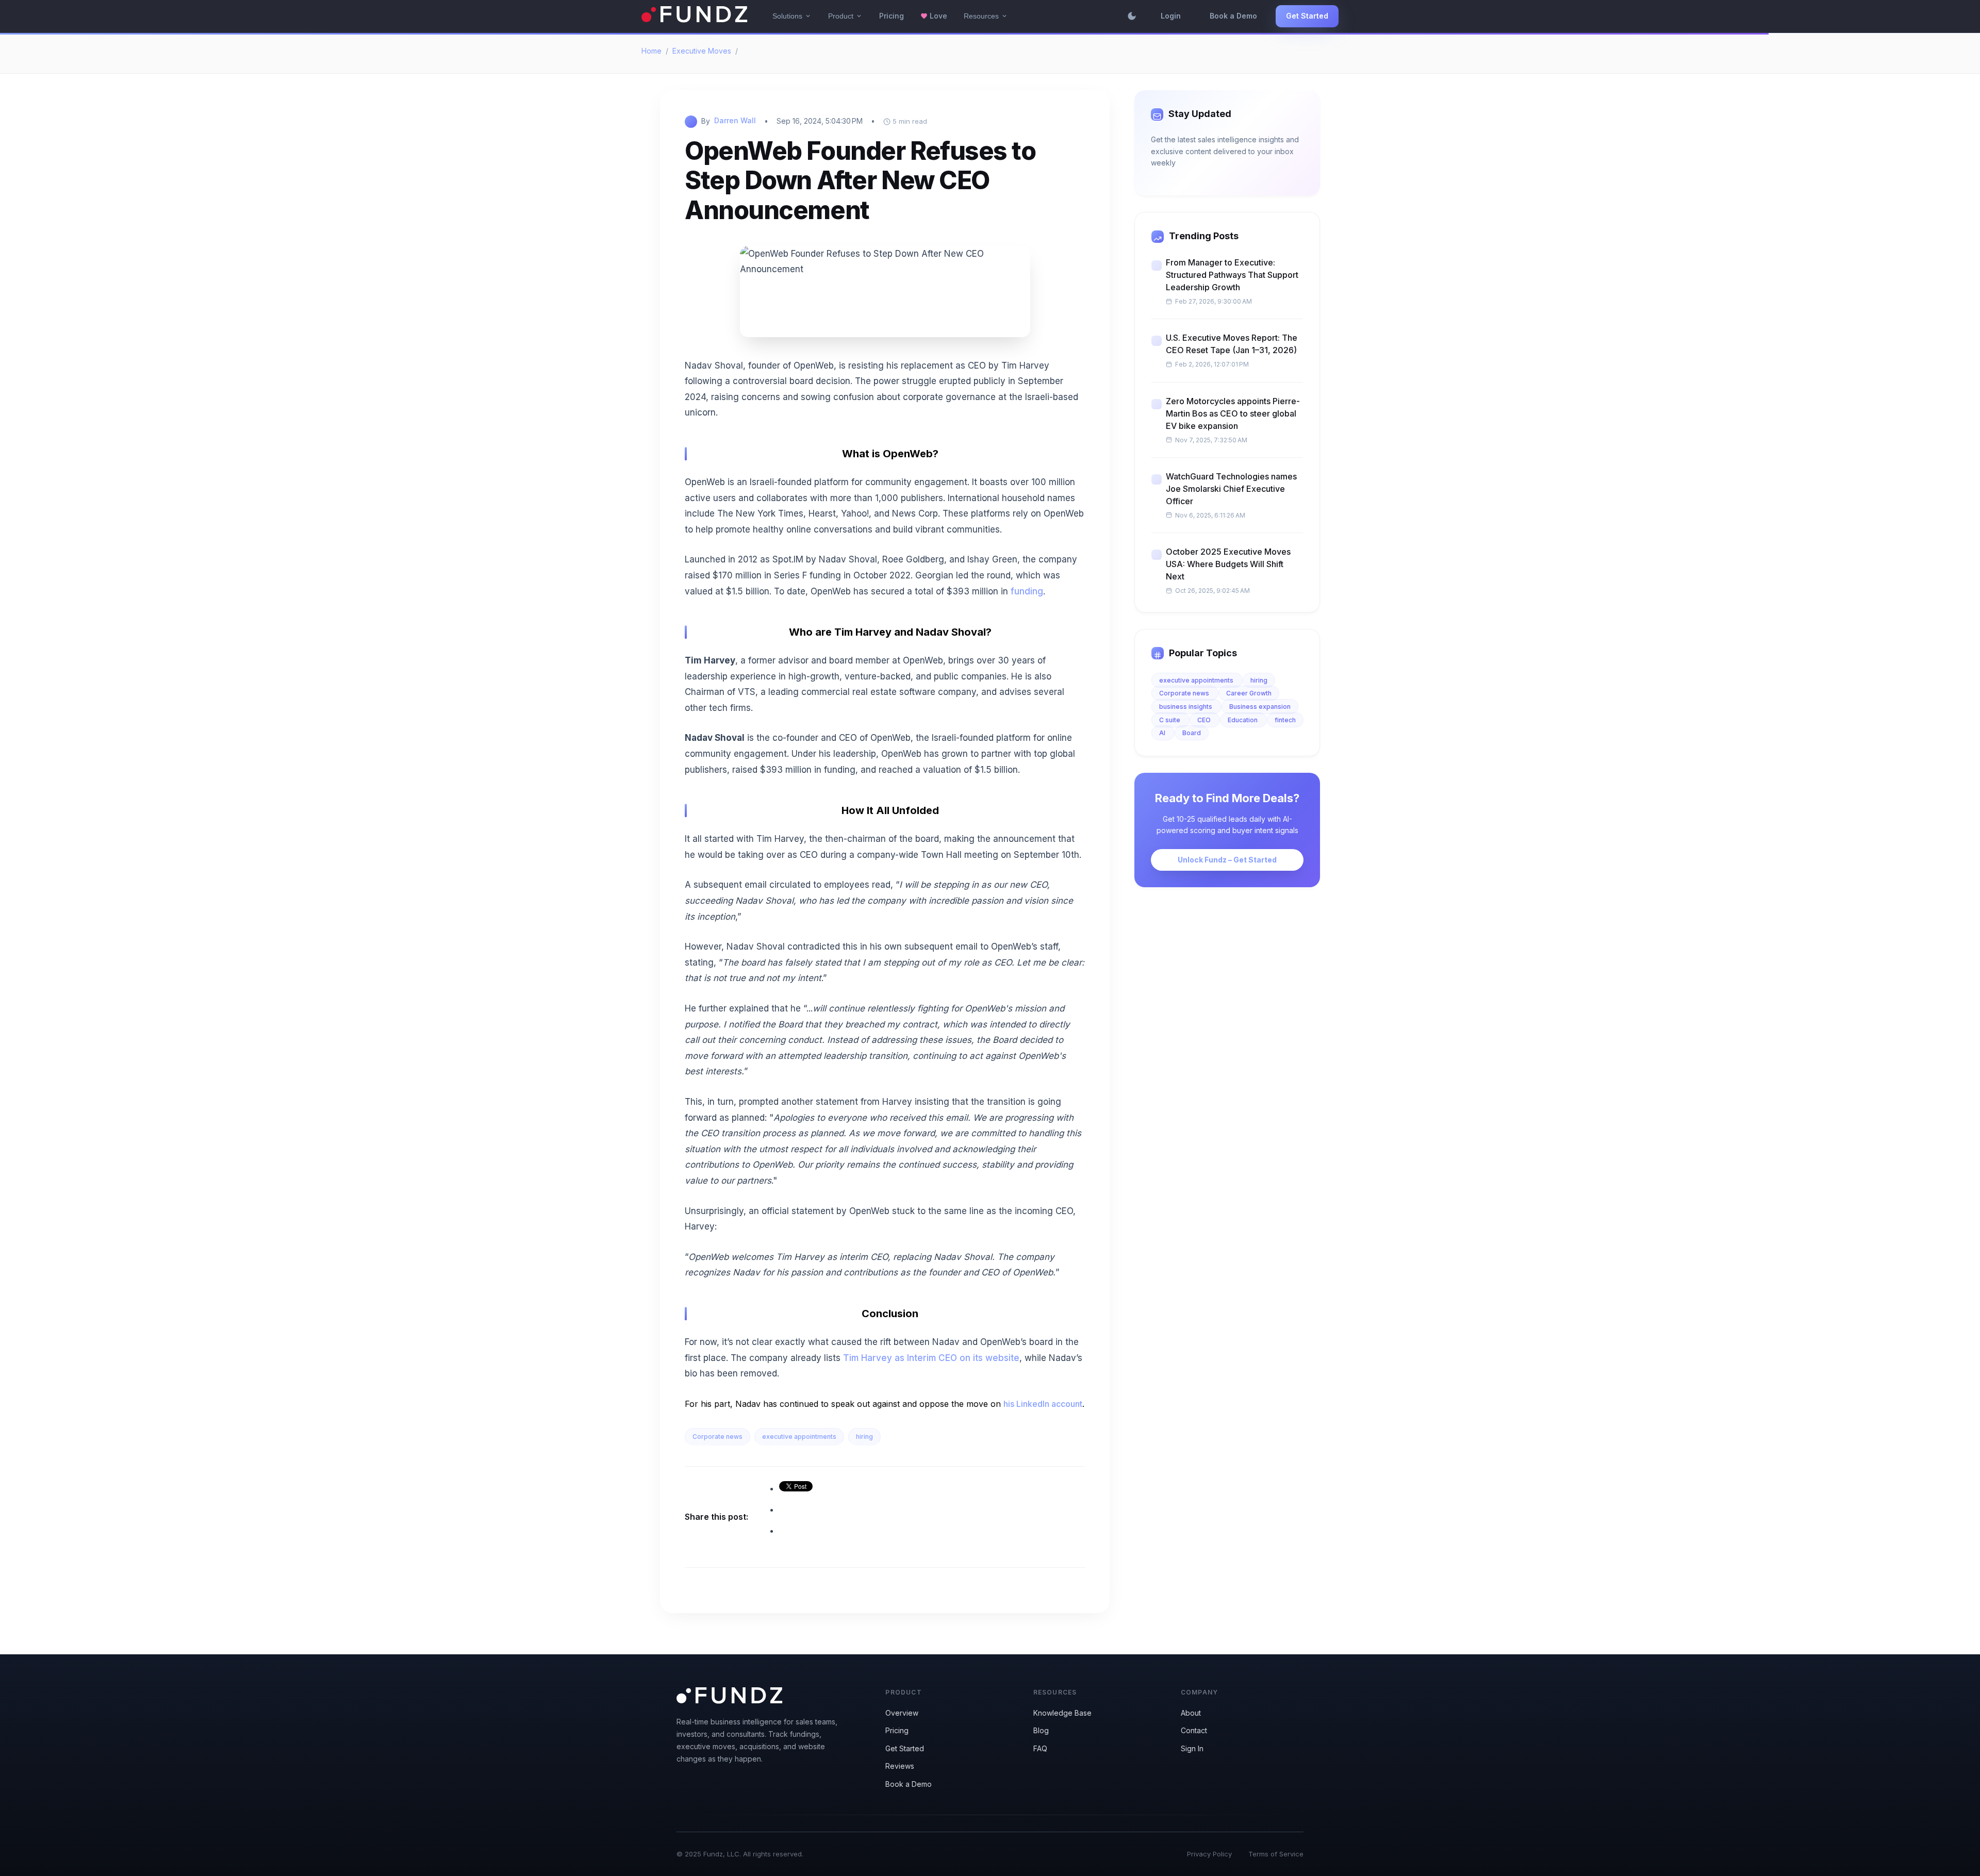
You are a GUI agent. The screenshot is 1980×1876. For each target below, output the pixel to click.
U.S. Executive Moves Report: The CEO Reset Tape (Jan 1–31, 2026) (1232, 344)
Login (1171, 16)
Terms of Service (1276, 1854)
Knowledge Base (1062, 1713)
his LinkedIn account (1043, 1404)
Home (651, 51)
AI (1163, 733)
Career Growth (1249, 693)
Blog (1041, 1730)
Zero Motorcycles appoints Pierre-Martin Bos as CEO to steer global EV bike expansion (1233, 413)
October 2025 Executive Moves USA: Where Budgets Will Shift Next (1228, 564)
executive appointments (799, 1437)
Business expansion (1260, 707)
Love (934, 16)
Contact (1194, 1730)
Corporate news (717, 1437)
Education (1243, 720)
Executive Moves (702, 51)
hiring (864, 1437)
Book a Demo (1233, 16)
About (1191, 1713)
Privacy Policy (1209, 1854)
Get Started (1307, 16)
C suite (1170, 720)
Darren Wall (735, 120)
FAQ (1040, 1748)
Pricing (892, 16)
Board (1192, 733)
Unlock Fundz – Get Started (1227, 860)
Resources (986, 16)
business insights (1186, 707)
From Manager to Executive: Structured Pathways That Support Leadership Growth (1232, 275)
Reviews (900, 1766)
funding (1027, 591)
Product (845, 16)
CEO (1205, 720)
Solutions (792, 16)
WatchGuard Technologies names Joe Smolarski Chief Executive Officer (1231, 489)
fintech (1285, 720)
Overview (902, 1713)
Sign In (1192, 1748)
